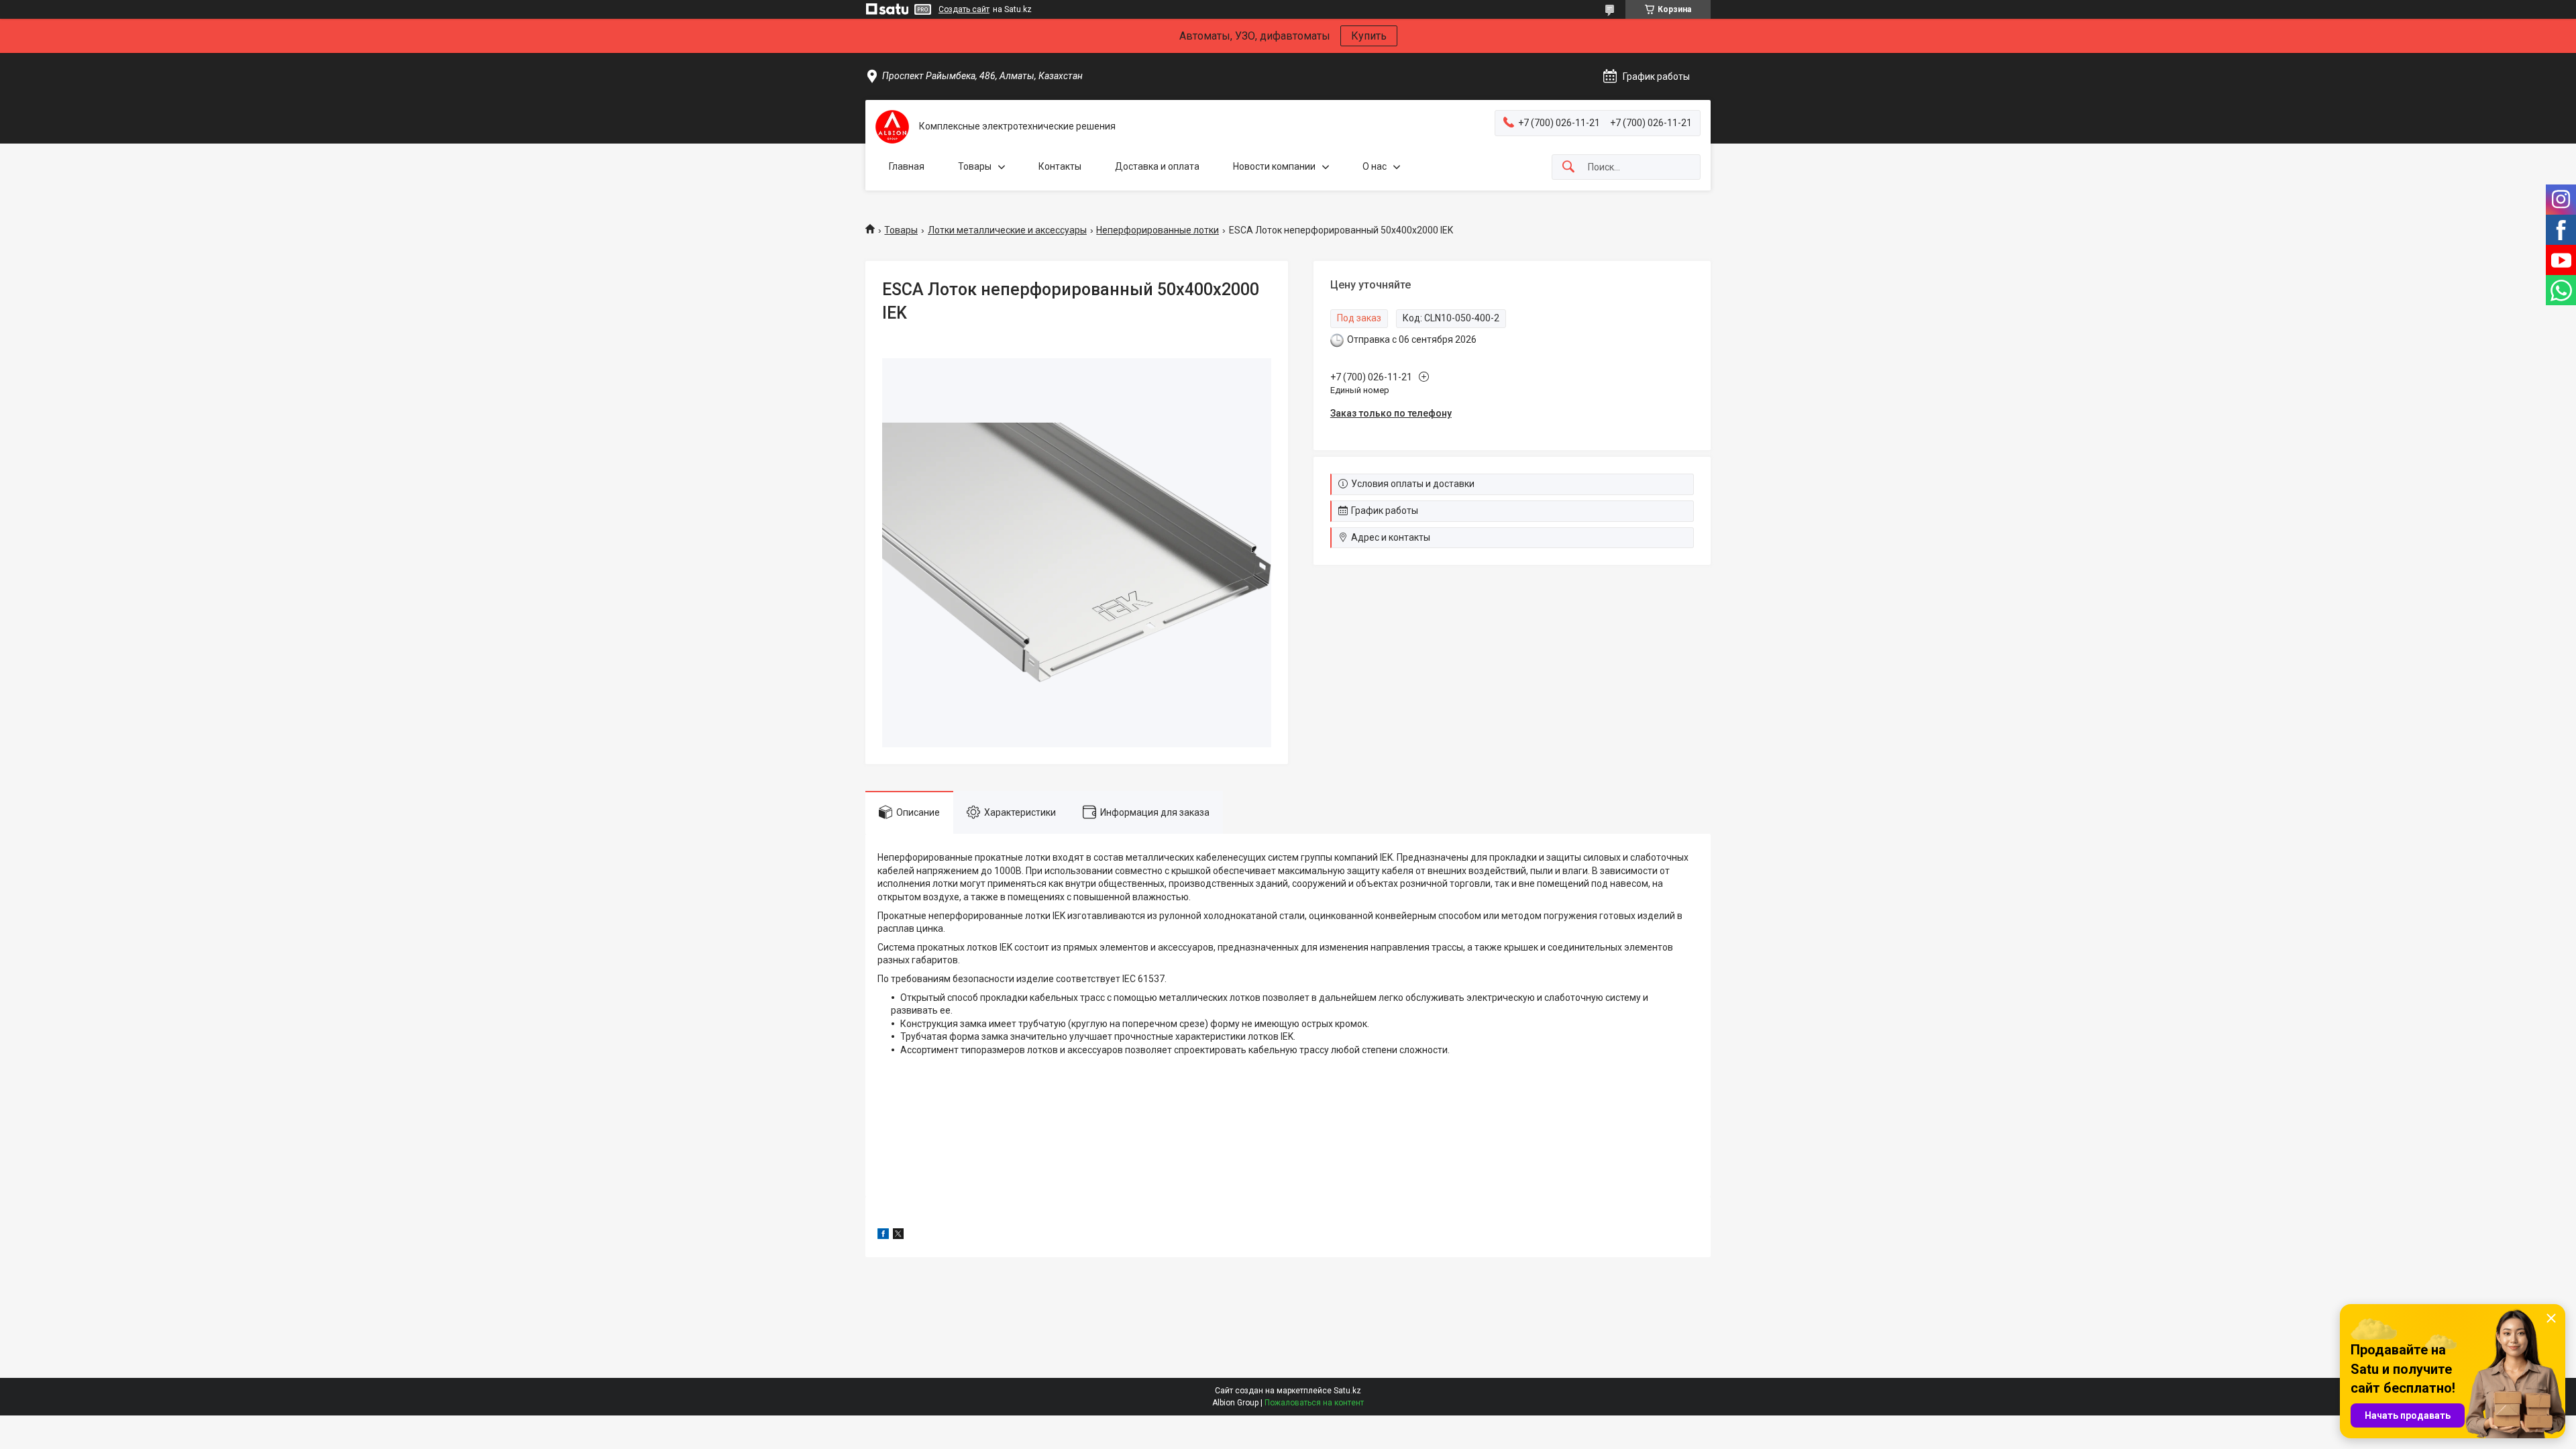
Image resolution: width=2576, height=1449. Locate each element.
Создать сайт (964, 9)
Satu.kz (1347, 1391)
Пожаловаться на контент (1314, 1403)
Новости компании (1274, 166)
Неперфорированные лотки (1158, 230)
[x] (898, 1236)
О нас (1375, 166)
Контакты (1060, 166)
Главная (907, 166)
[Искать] (1568, 167)
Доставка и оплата (1157, 166)
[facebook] (883, 1236)
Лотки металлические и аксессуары (1007, 230)
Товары (975, 166)
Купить (1369, 36)
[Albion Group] (892, 127)
